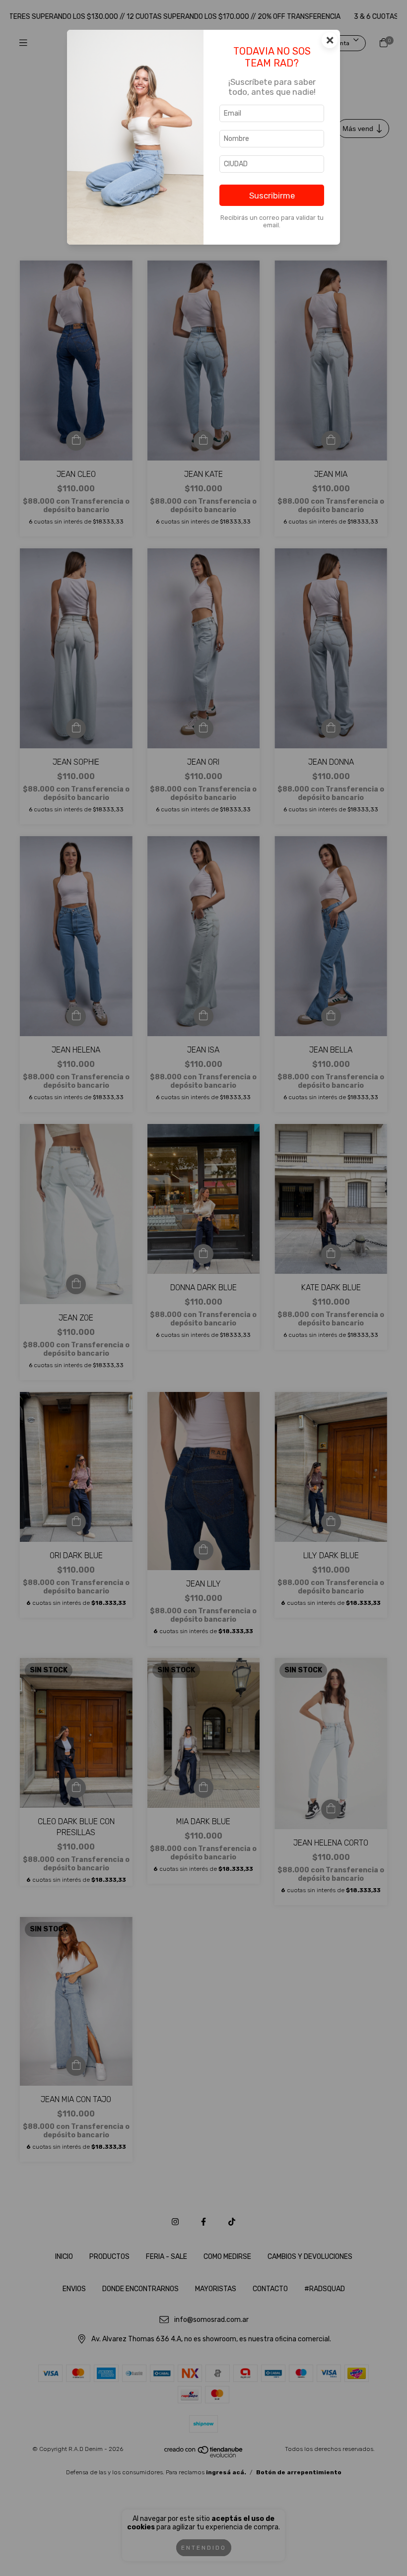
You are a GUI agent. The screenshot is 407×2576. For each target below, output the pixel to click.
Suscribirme (272, 196)
